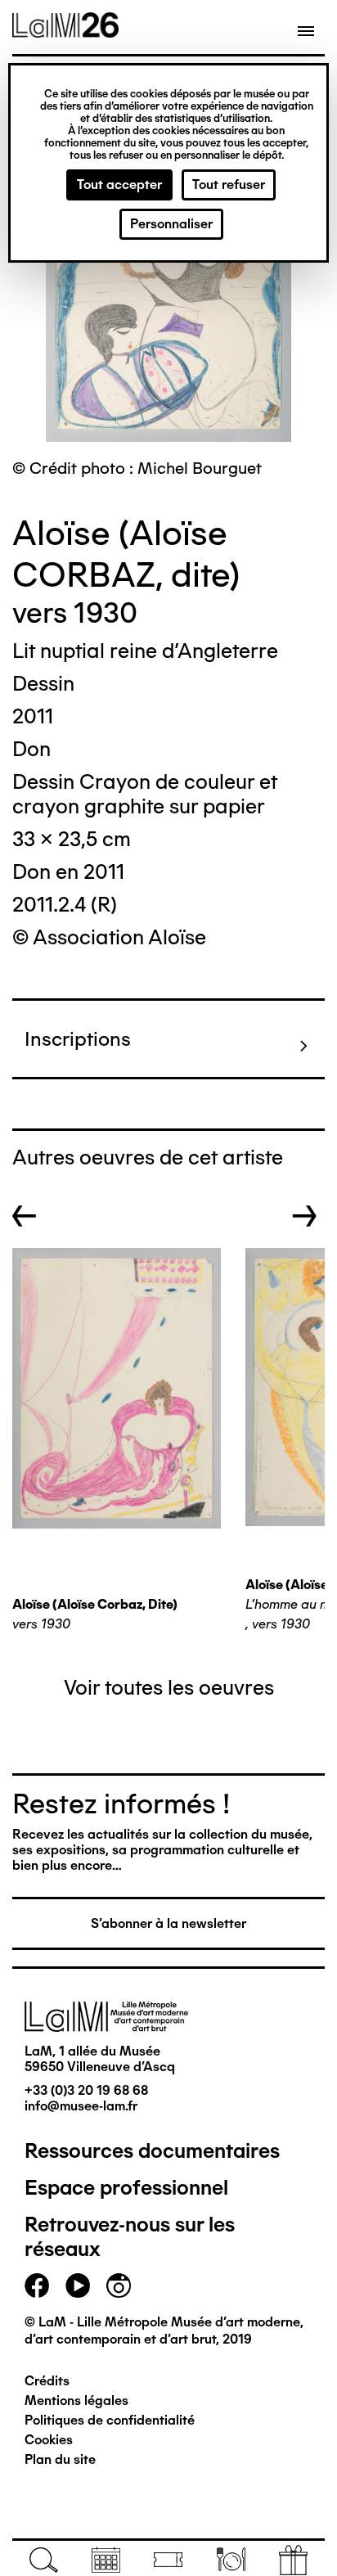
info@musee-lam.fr (81, 2106)
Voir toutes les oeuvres (169, 1687)
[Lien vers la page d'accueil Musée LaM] (65, 32)
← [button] (25, 1216)
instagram (119, 2286)
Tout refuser (229, 185)
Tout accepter (119, 185)
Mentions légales (76, 2400)
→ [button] (305, 1216)
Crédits (47, 2381)
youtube (78, 2286)
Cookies (49, 2440)
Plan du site (60, 2459)
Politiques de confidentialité (110, 2420)
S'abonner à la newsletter (168, 1923)
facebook (37, 2286)
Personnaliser (171, 224)
